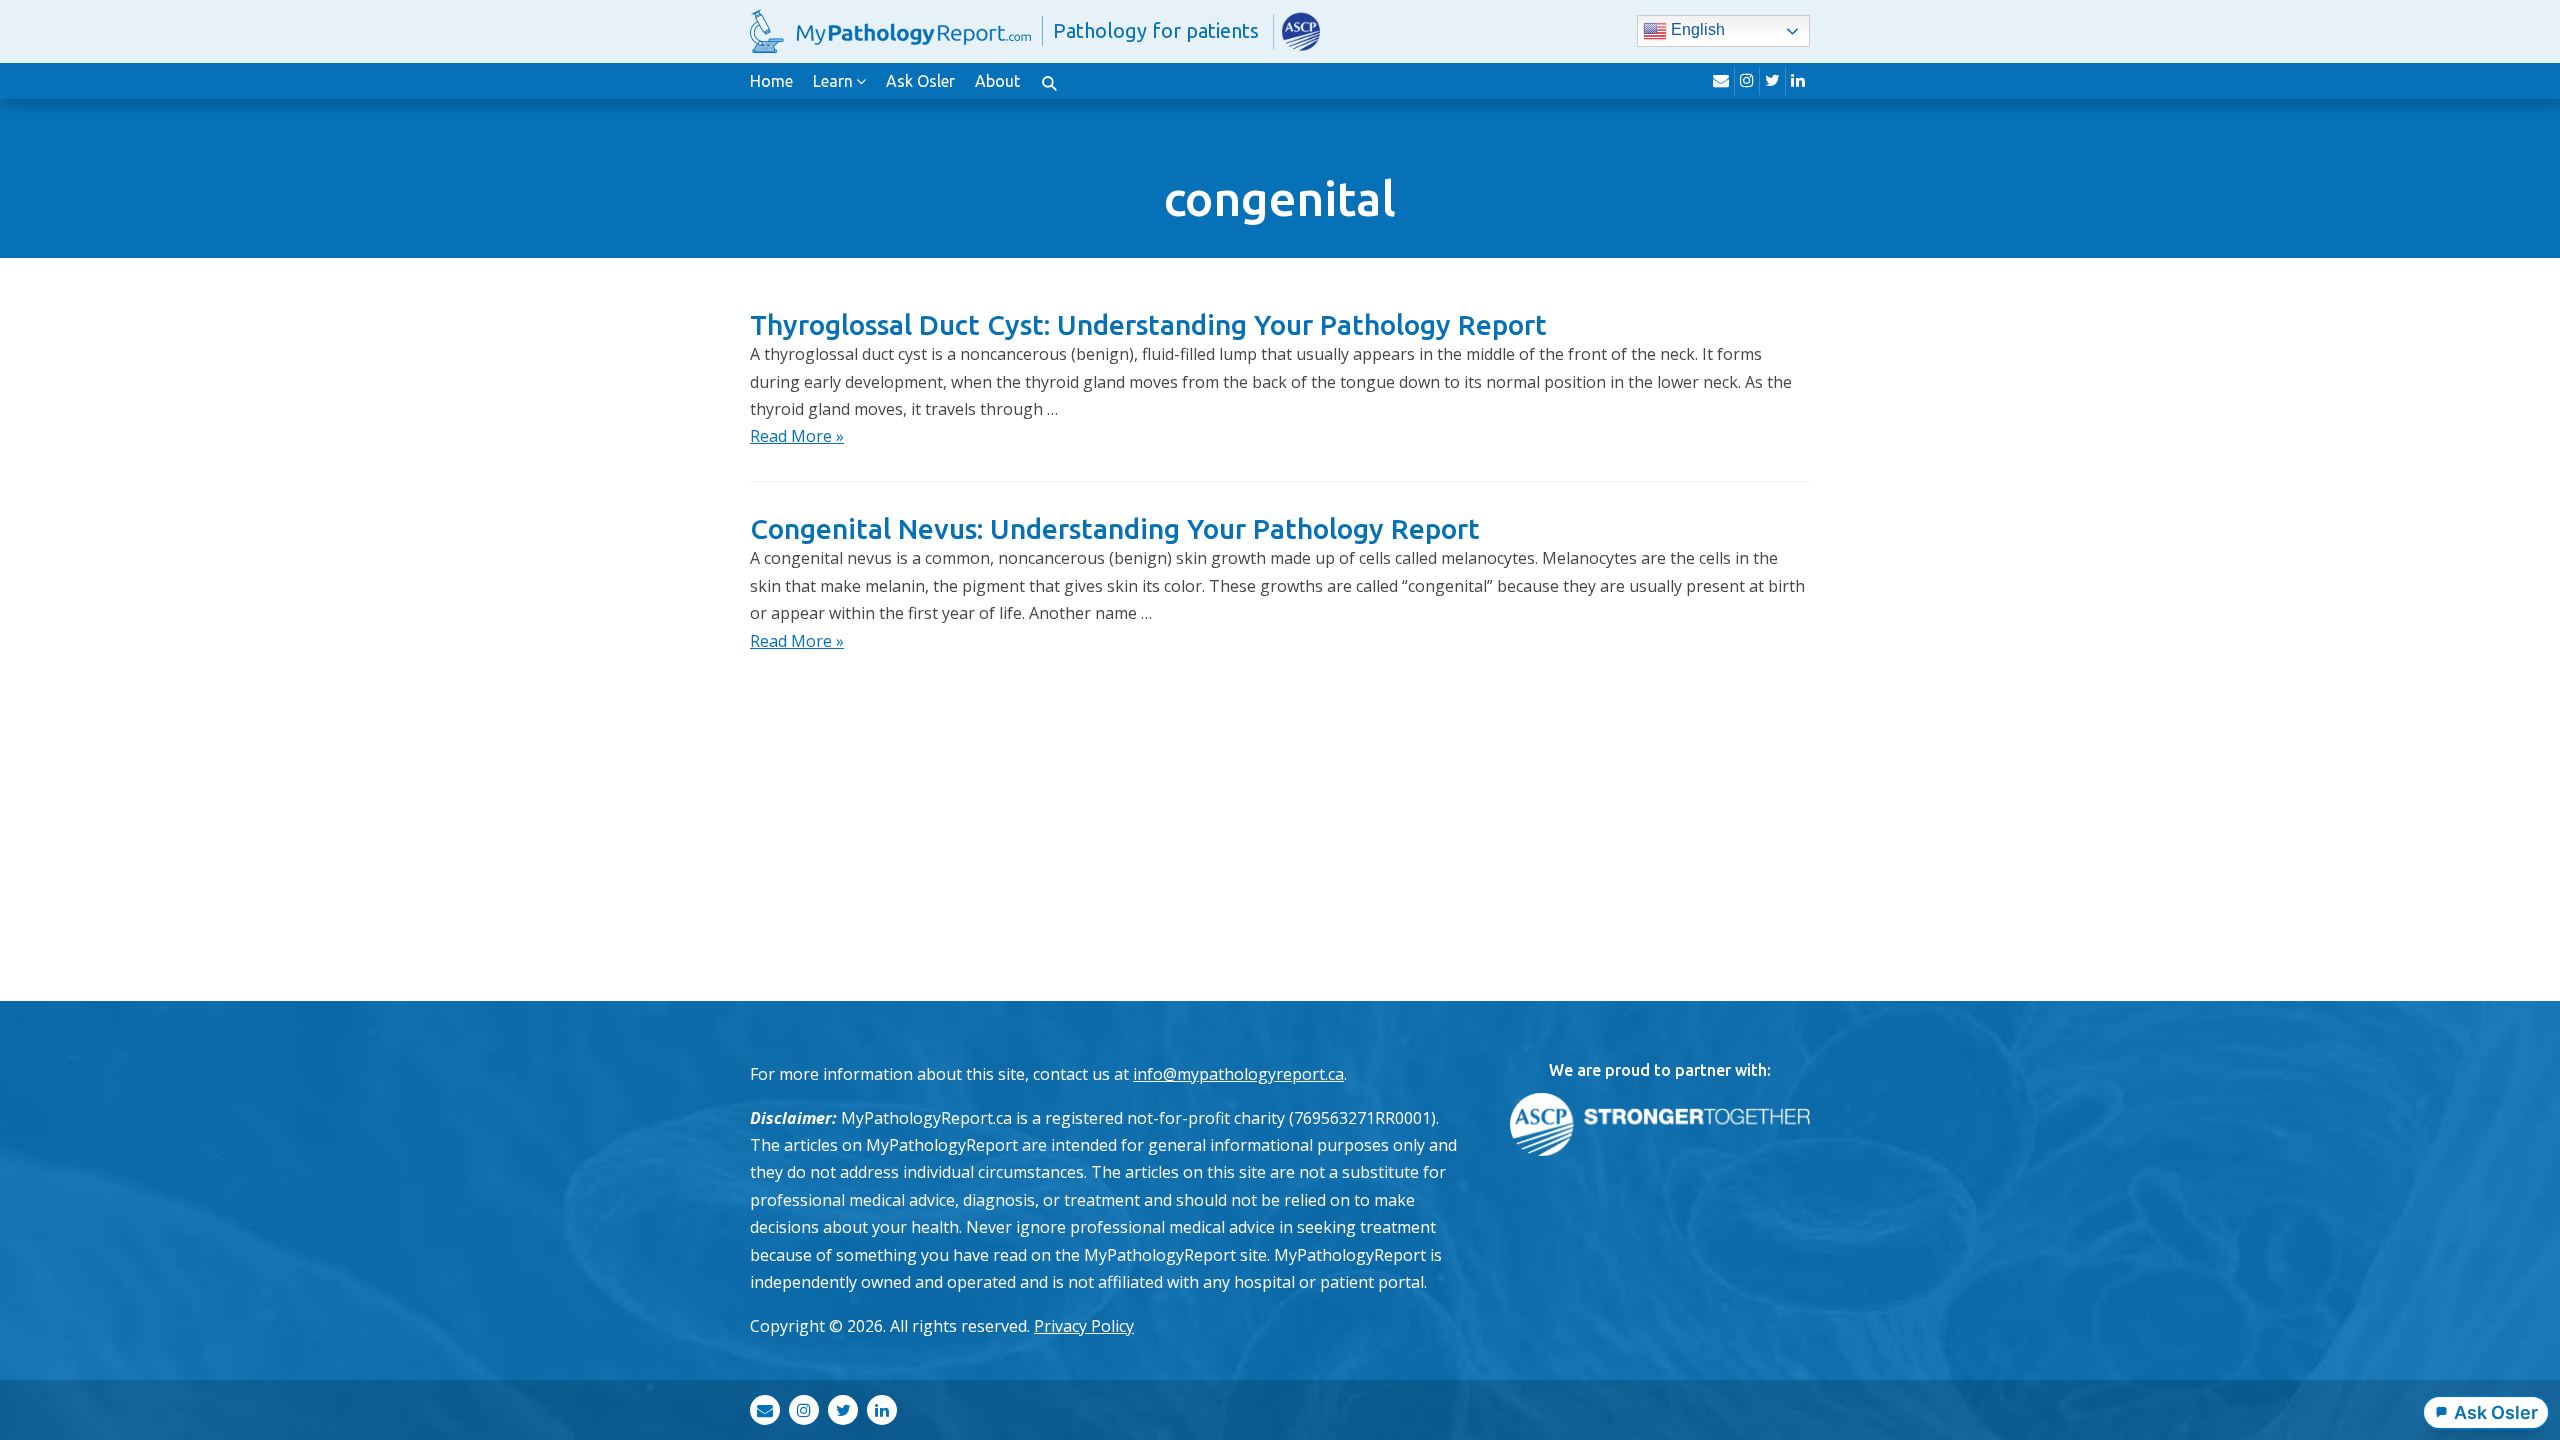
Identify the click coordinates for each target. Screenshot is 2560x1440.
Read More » (797, 436)
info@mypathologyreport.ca (1238, 1074)
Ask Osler (920, 81)
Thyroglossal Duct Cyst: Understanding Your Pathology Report (1148, 324)
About (997, 81)
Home (771, 81)
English (1696, 30)
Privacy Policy (1084, 1326)
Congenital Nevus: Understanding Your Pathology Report (1115, 528)
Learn (833, 81)
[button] (1049, 81)
